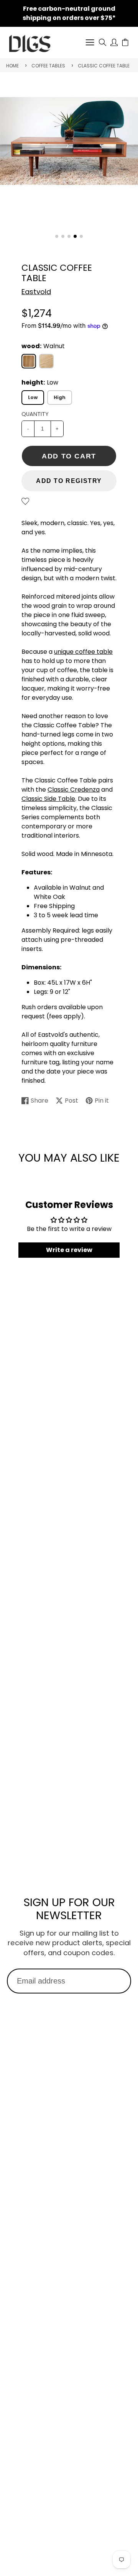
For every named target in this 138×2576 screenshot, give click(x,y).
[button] (57, 236)
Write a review (69, 1250)
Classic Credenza (74, 790)
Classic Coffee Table (104, 66)
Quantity (35, 414)
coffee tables (48, 66)
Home (12, 66)
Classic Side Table (48, 799)
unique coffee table (83, 652)
